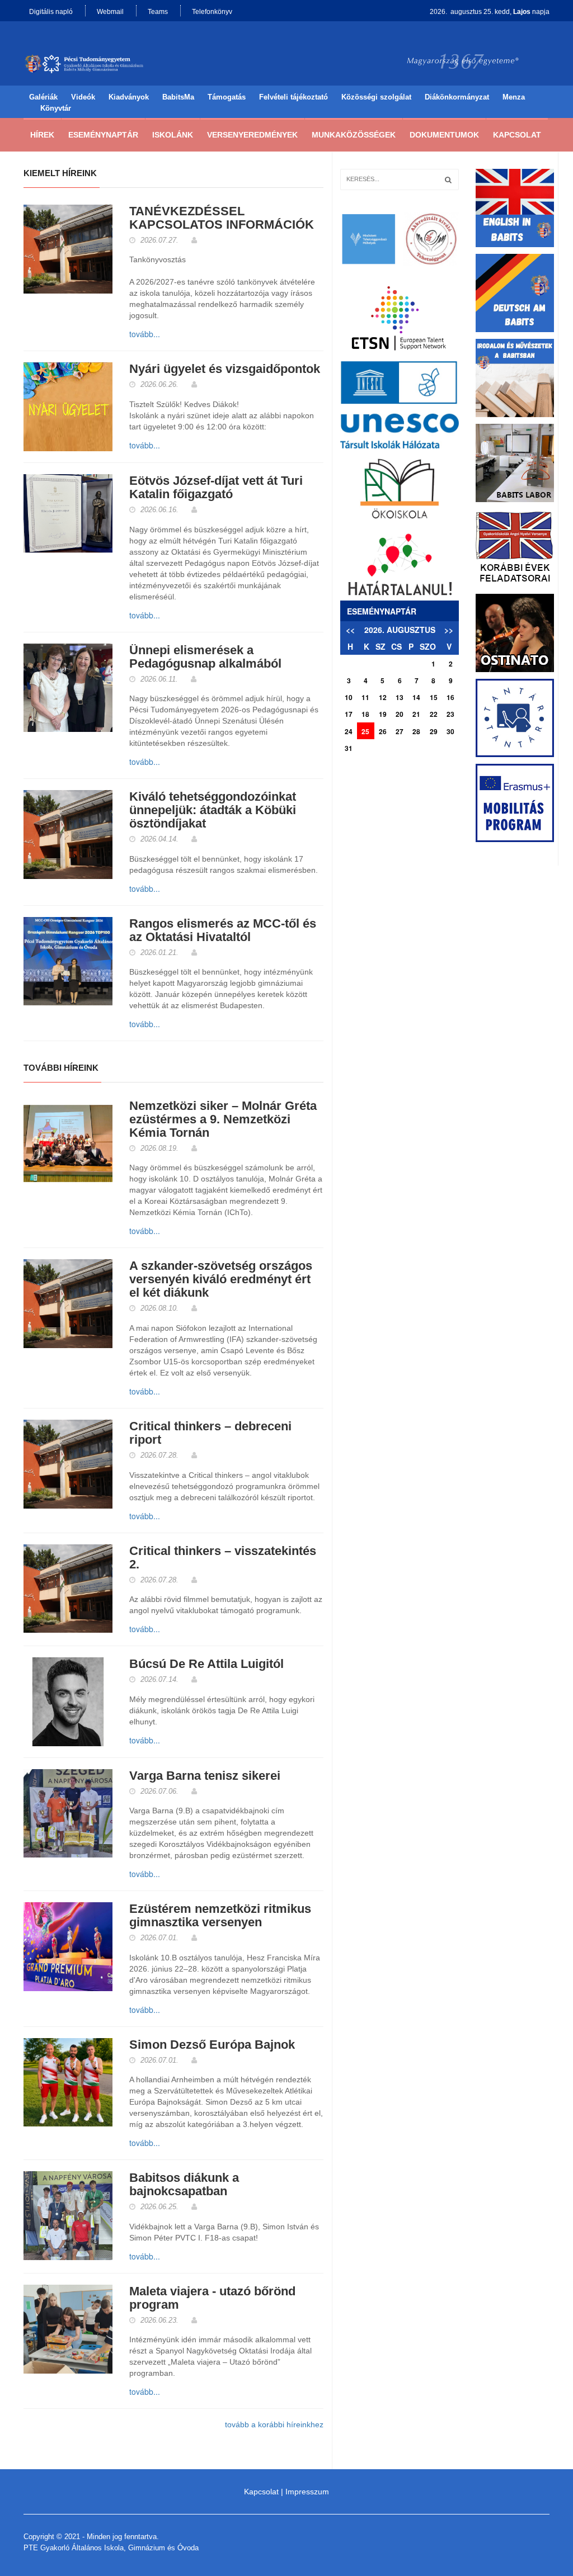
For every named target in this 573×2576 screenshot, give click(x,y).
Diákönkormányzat (457, 97)
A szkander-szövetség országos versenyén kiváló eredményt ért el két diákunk (221, 1279)
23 (450, 714)
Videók (83, 97)
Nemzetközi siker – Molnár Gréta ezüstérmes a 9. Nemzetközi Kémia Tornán (223, 1119)
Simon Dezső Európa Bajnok (212, 2045)
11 (365, 697)
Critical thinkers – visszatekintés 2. (223, 1558)
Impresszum (307, 2492)
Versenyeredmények (252, 135)
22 (434, 714)
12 (383, 697)
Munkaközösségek (354, 135)
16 (450, 697)
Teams (158, 12)
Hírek (42, 135)
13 (400, 697)
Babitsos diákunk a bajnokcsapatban (184, 2185)
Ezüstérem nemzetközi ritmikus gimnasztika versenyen (220, 1916)
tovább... (145, 334)
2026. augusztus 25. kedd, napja (490, 12)
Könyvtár (56, 108)
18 (365, 714)
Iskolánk (173, 135)
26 (383, 731)
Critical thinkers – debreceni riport (210, 1433)
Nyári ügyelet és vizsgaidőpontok (225, 369)
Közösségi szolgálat (376, 97)
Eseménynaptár (103, 135)
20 (400, 714)
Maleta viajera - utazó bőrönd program (212, 2298)
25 (365, 731)
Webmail (110, 12)
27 (400, 731)
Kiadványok (129, 97)
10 (349, 697)
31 (349, 748)
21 (416, 714)
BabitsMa (178, 97)
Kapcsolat (517, 135)
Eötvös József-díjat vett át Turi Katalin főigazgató (216, 488)
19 (383, 714)
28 (416, 731)
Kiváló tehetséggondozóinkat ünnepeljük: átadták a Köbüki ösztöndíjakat (213, 810)
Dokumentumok (444, 135)
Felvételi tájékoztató (293, 97)
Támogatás (227, 97)
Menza (514, 97)
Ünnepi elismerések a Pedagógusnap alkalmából (205, 657)
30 (450, 731)
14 (416, 697)
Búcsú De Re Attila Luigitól (206, 1664)
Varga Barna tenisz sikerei (205, 1776)
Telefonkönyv (212, 12)
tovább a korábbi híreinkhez (274, 2424)
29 (434, 731)
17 (349, 714)
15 (434, 697)
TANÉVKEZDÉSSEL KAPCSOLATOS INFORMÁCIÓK (222, 218)
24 (349, 731)
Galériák (43, 97)
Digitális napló (51, 12)
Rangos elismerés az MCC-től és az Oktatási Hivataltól (223, 930)
